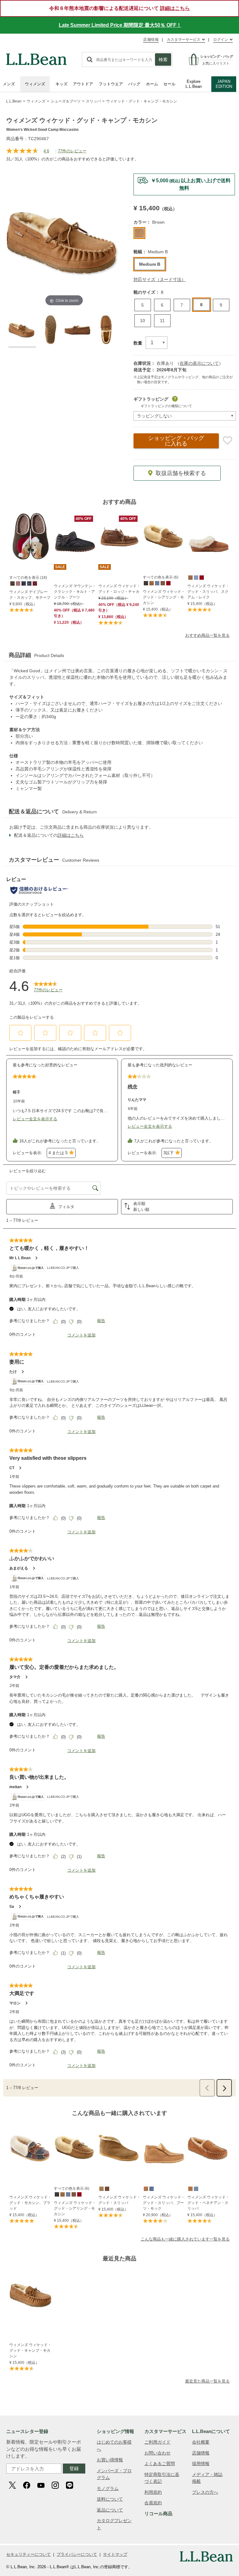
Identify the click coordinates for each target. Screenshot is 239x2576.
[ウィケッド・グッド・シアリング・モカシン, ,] (146, 583)
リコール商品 (158, 2514)
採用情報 (201, 2464)
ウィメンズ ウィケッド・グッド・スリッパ (119, 2200)
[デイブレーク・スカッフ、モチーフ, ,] (12, 583)
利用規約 (153, 2492)
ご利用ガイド (157, 2442)
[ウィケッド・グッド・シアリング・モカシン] (164, 537)
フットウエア (111, 84)
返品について (110, 2510)
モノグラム (108, 2488)
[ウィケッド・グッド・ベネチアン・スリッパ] (209, 2148)
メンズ (9, 84)
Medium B (150, 264)
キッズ (61, 84)
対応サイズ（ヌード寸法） (160, 279)
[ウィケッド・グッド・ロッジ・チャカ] (119, 537)
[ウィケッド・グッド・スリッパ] (119, 2148)
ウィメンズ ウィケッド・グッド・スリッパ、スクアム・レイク (208, 592)
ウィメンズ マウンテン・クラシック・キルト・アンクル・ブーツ (75, 592)
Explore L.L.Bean (194, 84)
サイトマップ (115, 2554)
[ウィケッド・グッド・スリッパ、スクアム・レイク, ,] (190, 577)
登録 (74, 2468)
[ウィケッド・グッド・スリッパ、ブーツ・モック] (164, 2148)
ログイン (221, 40)
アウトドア (83, 84)
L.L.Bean (14, 101)
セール (169, 84)
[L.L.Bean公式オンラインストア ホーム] (36, 56)
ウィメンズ (35, 84)
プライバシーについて (77, 2554)
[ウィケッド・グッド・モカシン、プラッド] (30, 2148)
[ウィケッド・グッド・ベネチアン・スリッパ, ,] (190, 2188)
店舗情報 (151, 40)
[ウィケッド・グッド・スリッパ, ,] (101, 2188)
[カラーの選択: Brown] (139, 233)
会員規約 (153, 2503)
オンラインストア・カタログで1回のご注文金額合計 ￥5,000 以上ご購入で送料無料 (126, 25)
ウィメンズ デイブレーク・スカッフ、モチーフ (30, 595)
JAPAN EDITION (224, 84)
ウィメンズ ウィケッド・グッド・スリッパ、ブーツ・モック (164, 2203)
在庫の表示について (199, 363)
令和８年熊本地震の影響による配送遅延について (119, 8)
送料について (110, 2499)
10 (143, 321)
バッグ (134, 84)
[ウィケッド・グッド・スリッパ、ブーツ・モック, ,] (146, 2188)
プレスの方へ (205, 2492)
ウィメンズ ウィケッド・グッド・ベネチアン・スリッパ (208, 2203)
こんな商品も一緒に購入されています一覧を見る (185, 2239)
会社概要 (201, 2442)
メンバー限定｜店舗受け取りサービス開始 (184, 181)
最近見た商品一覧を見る (207, 2381)
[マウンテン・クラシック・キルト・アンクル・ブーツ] (75, 537)
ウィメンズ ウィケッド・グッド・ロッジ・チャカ (119, 589)
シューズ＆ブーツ (66, 101)
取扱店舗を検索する (181, 473)
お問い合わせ (157, 2453)
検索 (163, 60)
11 (162, 321)
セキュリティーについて (28, 2554)
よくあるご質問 (160, 2464)
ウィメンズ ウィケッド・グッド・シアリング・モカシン (164, 597)
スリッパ (93, 101)
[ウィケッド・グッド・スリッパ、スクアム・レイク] (209, 537)
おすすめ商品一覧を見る (207, 635)
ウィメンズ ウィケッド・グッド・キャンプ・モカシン (30, 2350)
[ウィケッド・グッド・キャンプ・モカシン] (31, 2295)
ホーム (152, 84)
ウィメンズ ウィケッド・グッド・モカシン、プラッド (30, 2203)
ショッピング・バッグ (176, 441)
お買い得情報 (110, 2460)
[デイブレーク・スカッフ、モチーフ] (30, 537)
